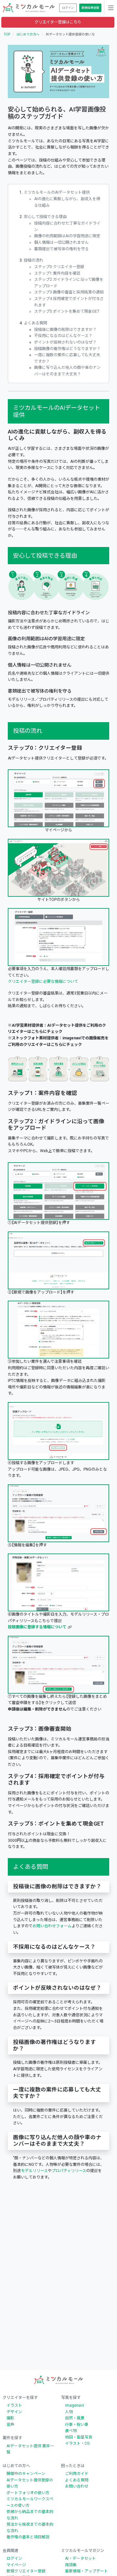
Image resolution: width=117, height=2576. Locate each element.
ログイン (14, 2558)
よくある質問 (35, 323)
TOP (7, 34)
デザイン (14, 2412)
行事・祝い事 (77, 2425)
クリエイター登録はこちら (58, 22)
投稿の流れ (33, 260)
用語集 (71, 2565)
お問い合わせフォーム (52, 1926)
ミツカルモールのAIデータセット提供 (57, 192)
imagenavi (74, 2405)
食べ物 (71, 2431)
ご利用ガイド (77, 2474)
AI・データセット (80, 2558)
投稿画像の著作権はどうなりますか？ (67, 349)
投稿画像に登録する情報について (37, 1627)
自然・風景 (75, 2418)
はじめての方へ (28, 34)
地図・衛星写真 (79, 2437)
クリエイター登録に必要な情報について (43, 982)
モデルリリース (34, 2171)
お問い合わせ (77, 2486)
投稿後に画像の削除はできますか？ (65, 330)
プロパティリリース (69, 2171)
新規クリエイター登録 (26, 2571)
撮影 (10, 2418)
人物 (69, 2412)
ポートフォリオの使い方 (28, 2493)
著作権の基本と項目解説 (28, 2537)
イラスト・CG (77, 2443)
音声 (10, 2425)
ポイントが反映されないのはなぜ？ (65, 342)
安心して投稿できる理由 (45, 217)
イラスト (14, 2405)
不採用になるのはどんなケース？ (63, 336)
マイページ (16, 2565)
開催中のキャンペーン (26, 2474)
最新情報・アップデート (86, 2571)
